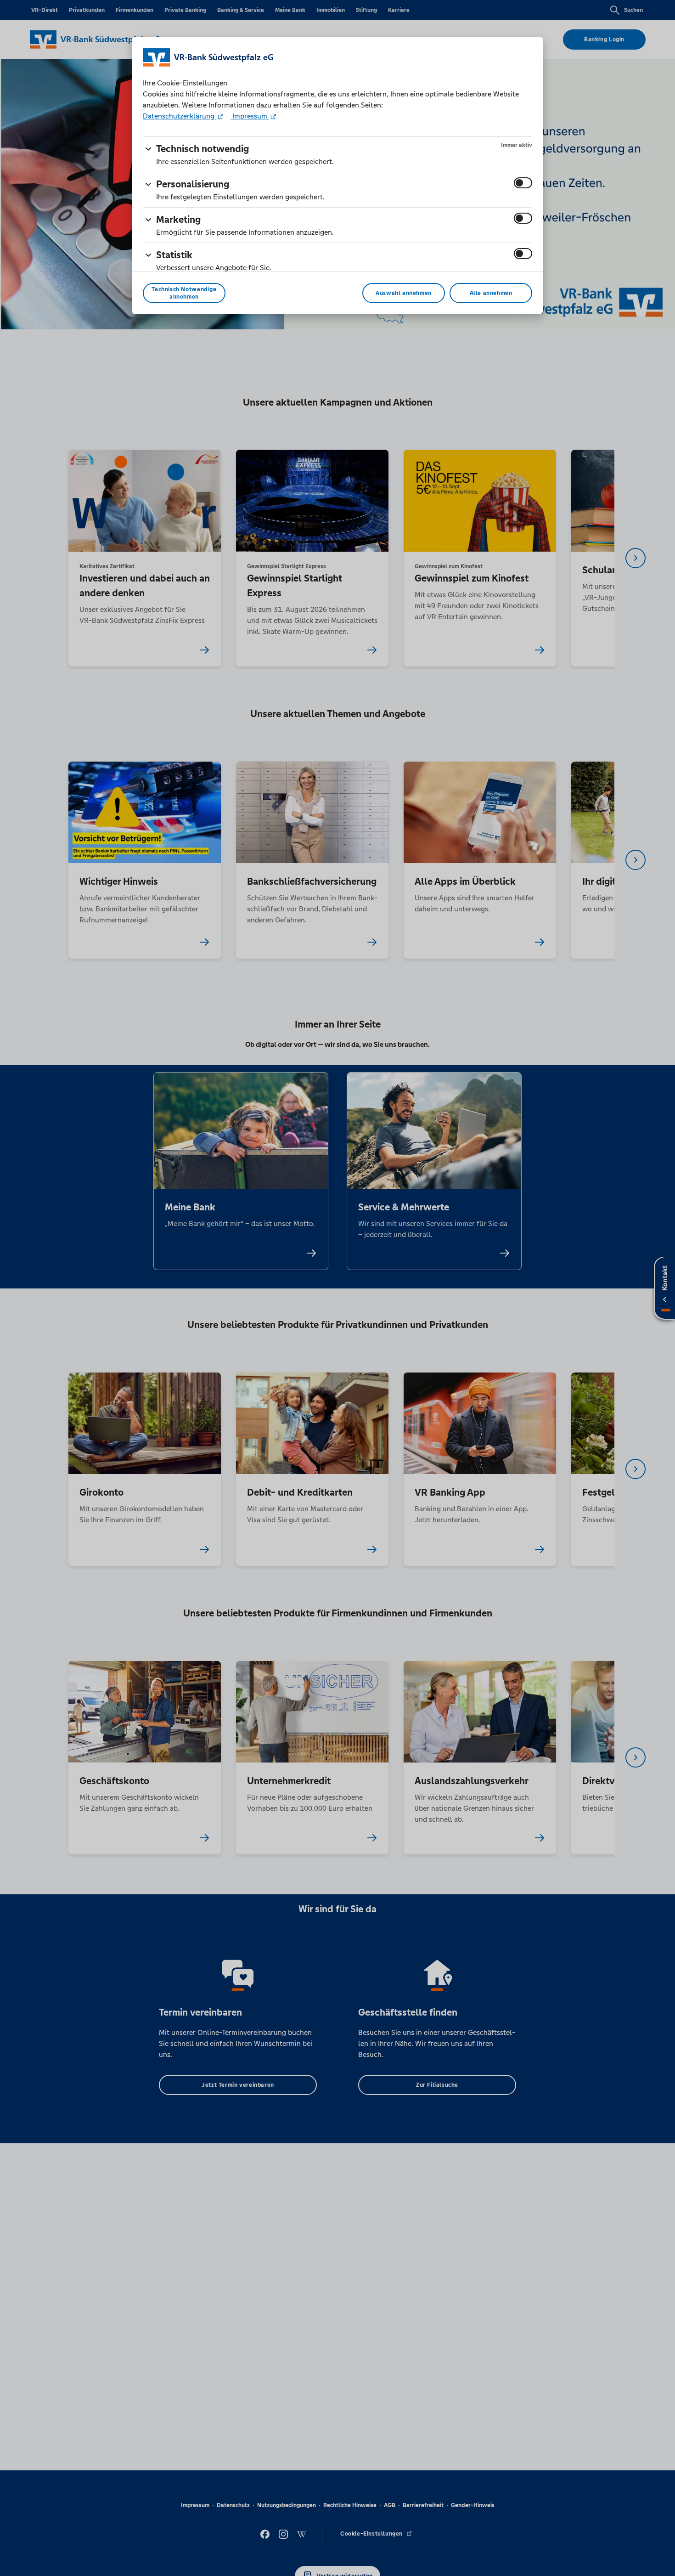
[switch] (523, 183)
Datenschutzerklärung (180, 116)
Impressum (250, 116)
